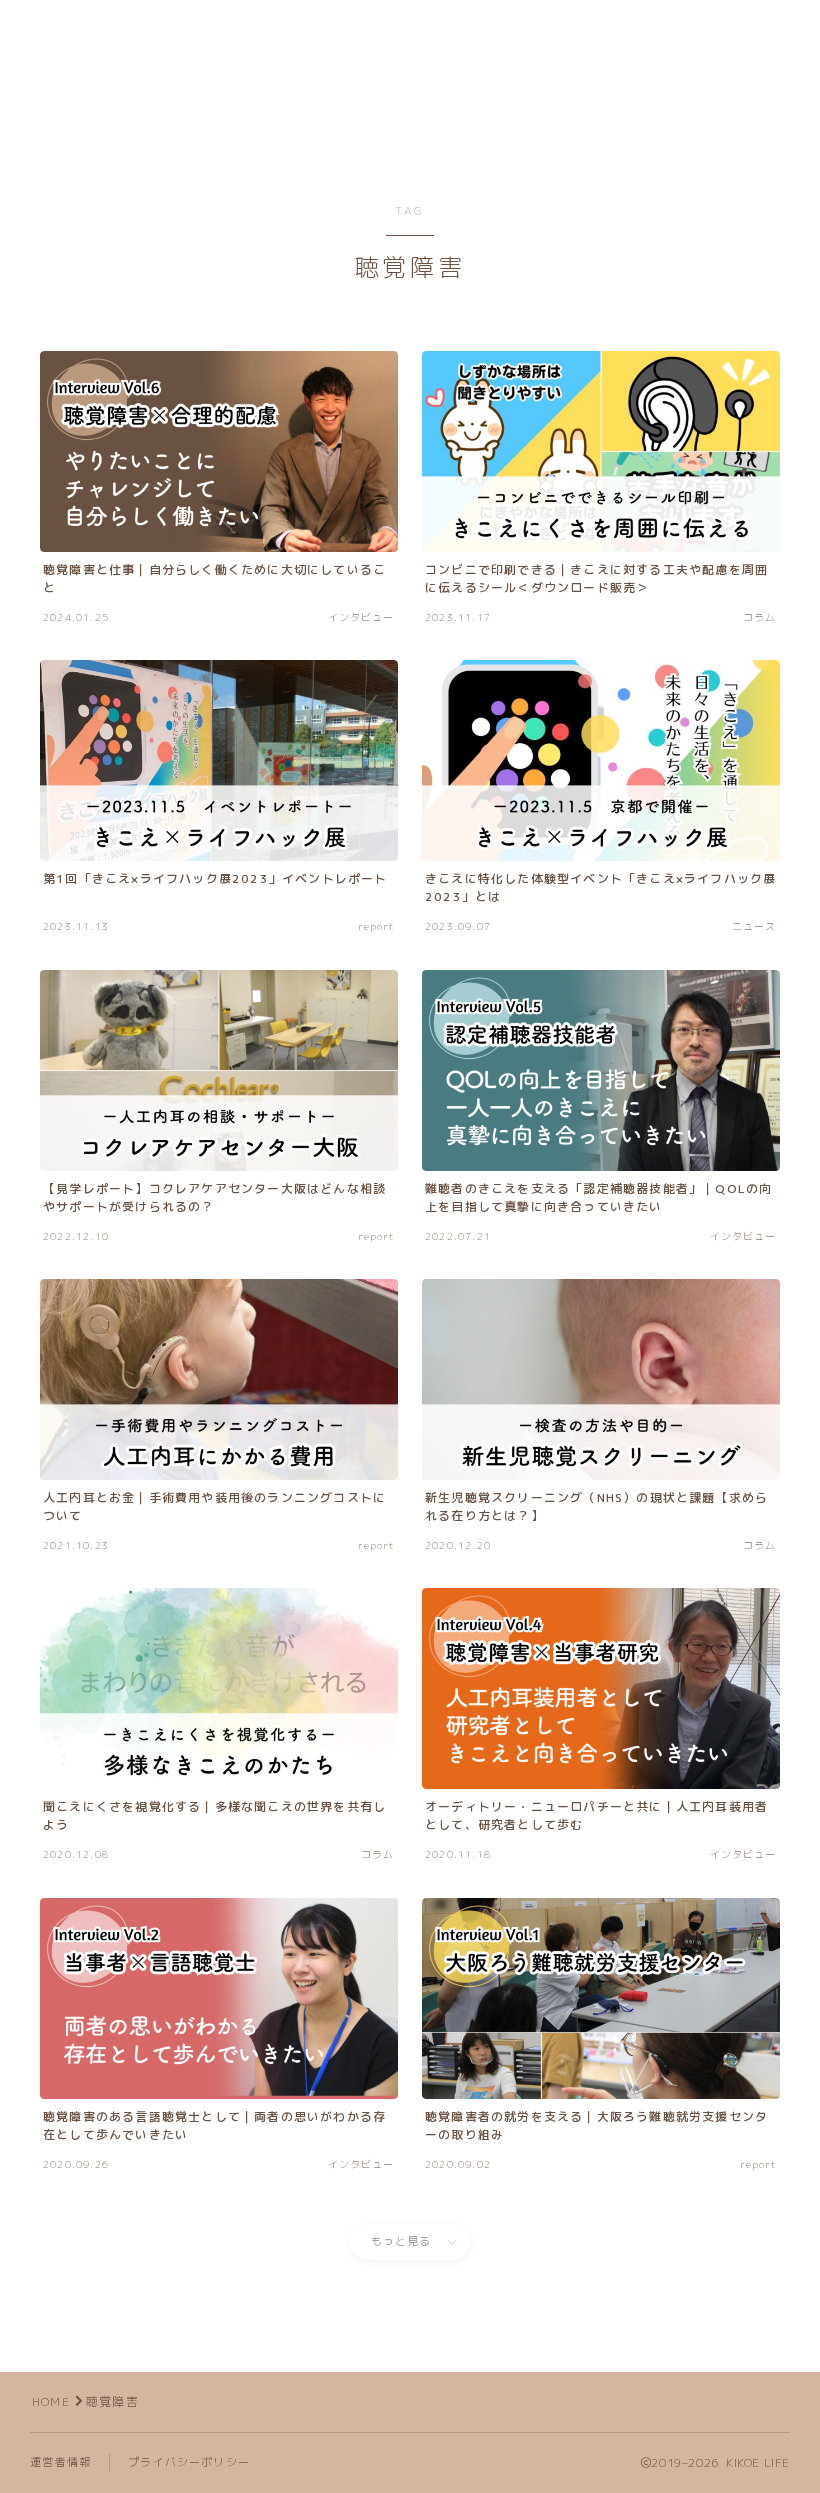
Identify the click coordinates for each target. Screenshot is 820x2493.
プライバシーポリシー (189, 2462)
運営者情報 (60, 2462)
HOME (51, 2401)
